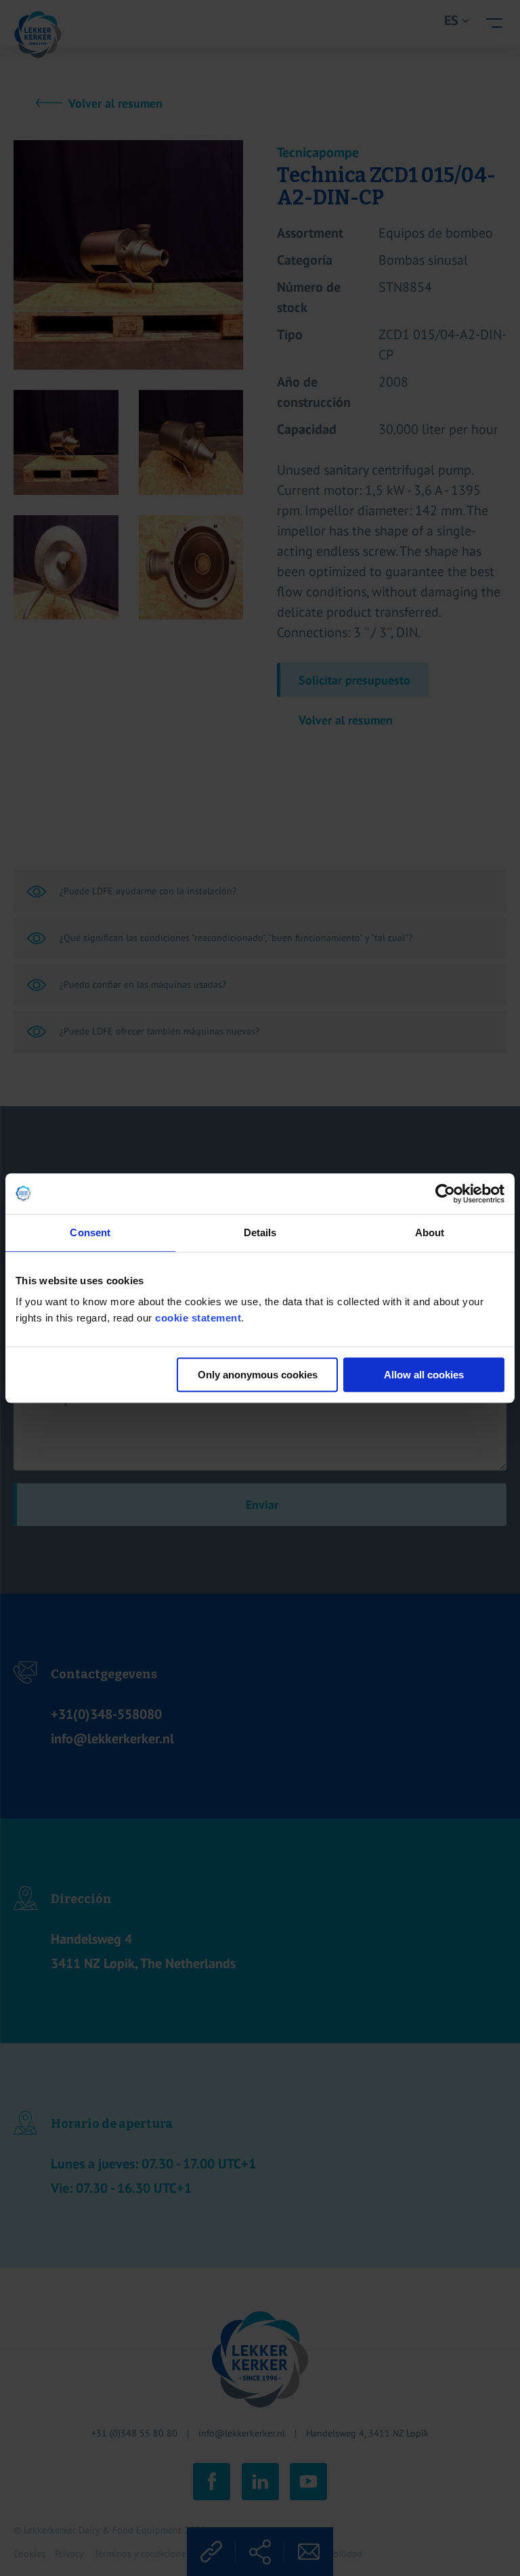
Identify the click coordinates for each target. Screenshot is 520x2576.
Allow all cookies (424, 1375)
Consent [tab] (90, 1232)
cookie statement (198, 1318)
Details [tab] (260, 1232)
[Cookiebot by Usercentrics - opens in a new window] (445, 1194)
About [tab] (430, 1232)
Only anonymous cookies (258, 1375)
